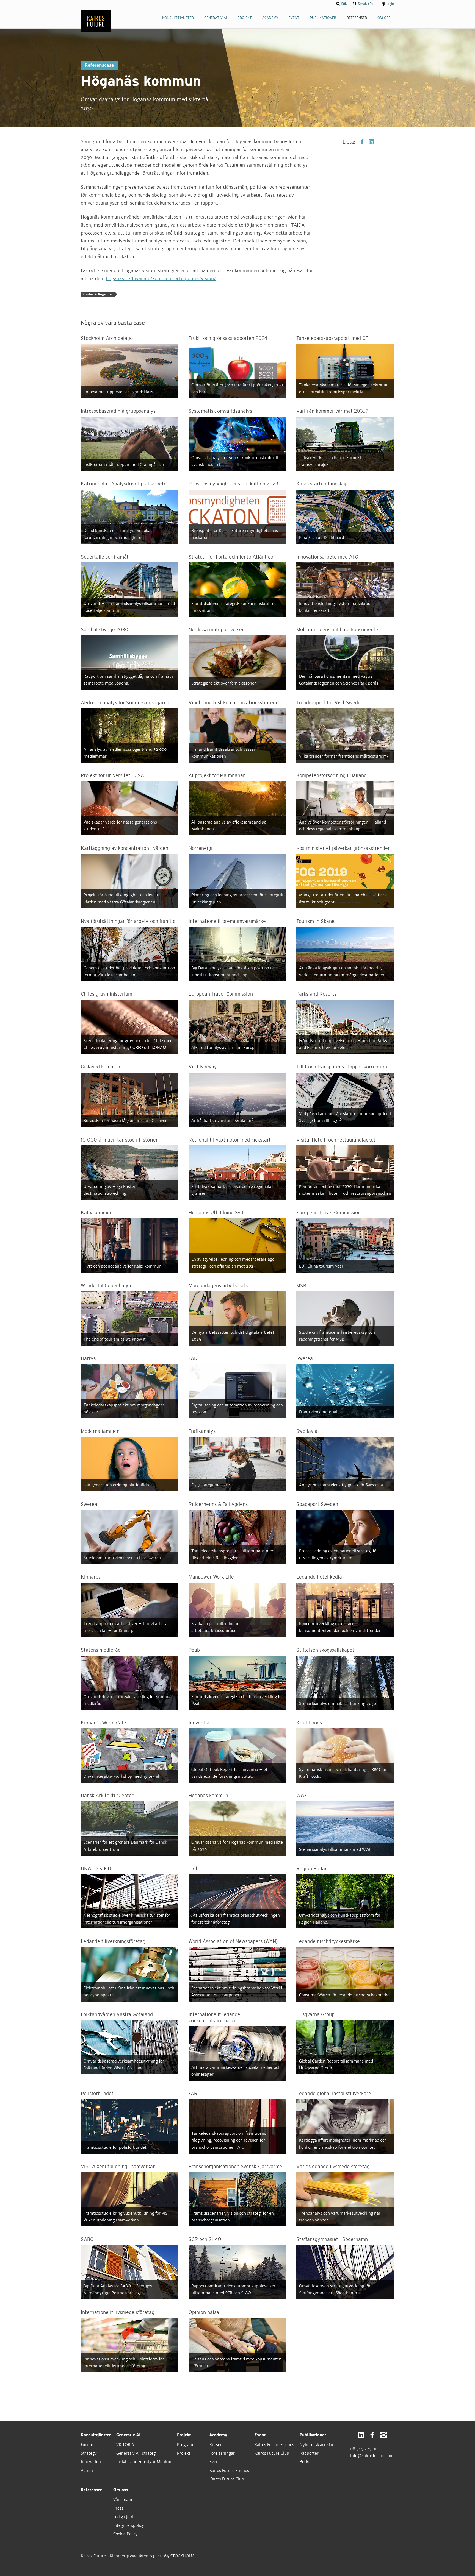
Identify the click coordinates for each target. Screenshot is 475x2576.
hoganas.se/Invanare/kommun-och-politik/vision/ (161, 279)
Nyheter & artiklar (317, 2445)
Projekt (184, 2435)
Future (87, 2445)
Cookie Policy (125, 2534)
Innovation (91, 2462)
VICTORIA (125, 2445)
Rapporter (309, 2453)
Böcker (306, 2462)
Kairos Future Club (227, 2479)
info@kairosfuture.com (372, 2456)
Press (118, 2508)
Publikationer (313, 2435)
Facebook (362, 142)
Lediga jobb (124, 2517)
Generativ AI (128, 2435)
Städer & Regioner (98, 294)
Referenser (91, 2490)
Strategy (89, 2453)
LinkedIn (371, 142)
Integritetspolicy (129, 2525)
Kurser (216, 2445)
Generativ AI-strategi (136, 2453)
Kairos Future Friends (229, 2471)
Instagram (384, 2435)
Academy (218, 2435)
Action (87, 2471)
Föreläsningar (222, 2453)
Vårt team (123, 2500)
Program (185, 2445)
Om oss (121, 2490)
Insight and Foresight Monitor (144, 2462)
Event (215, 2462)
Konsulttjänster (96, 2435)
